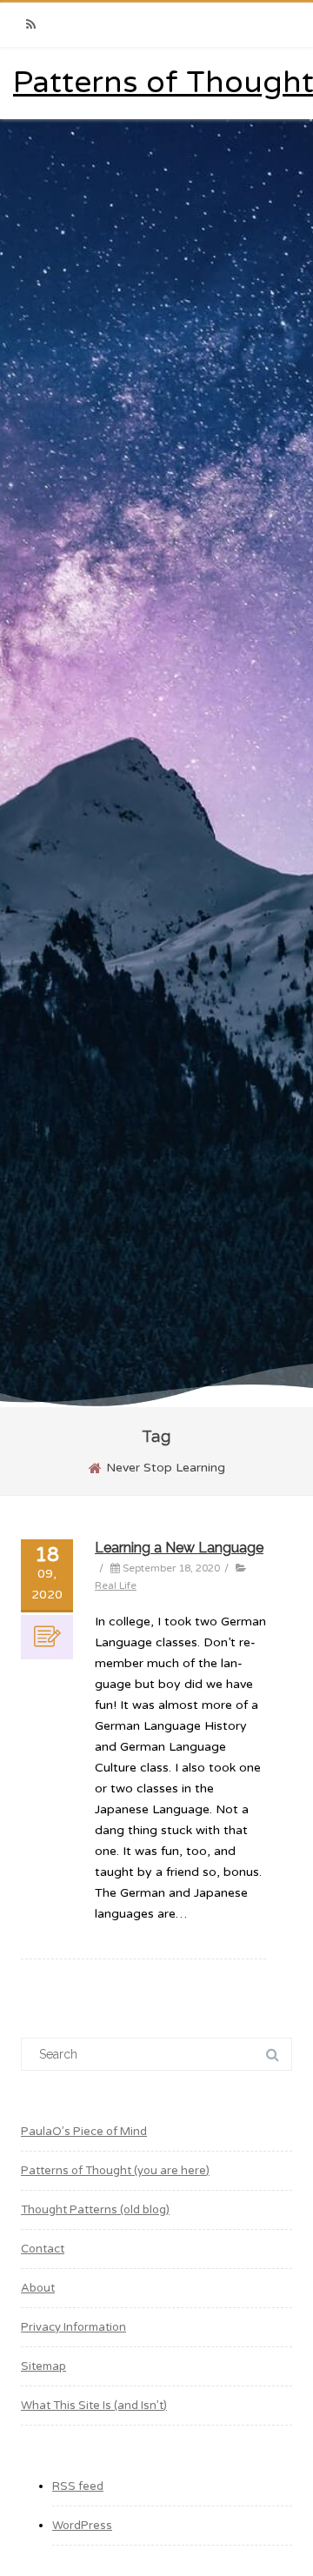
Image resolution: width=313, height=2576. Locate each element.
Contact (43, 2249)
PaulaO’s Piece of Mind (84, 2132)
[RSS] (30, 25)
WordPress (82, 2526)
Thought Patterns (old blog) (95, 2210)
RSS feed (78, 2486)
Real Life (116, 1585)
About (38, 2288)
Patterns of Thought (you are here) (115, 2171)
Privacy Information (73, 2327)
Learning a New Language (179, 1548)
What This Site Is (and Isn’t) (94, 2406)
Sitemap (43, 2366)
